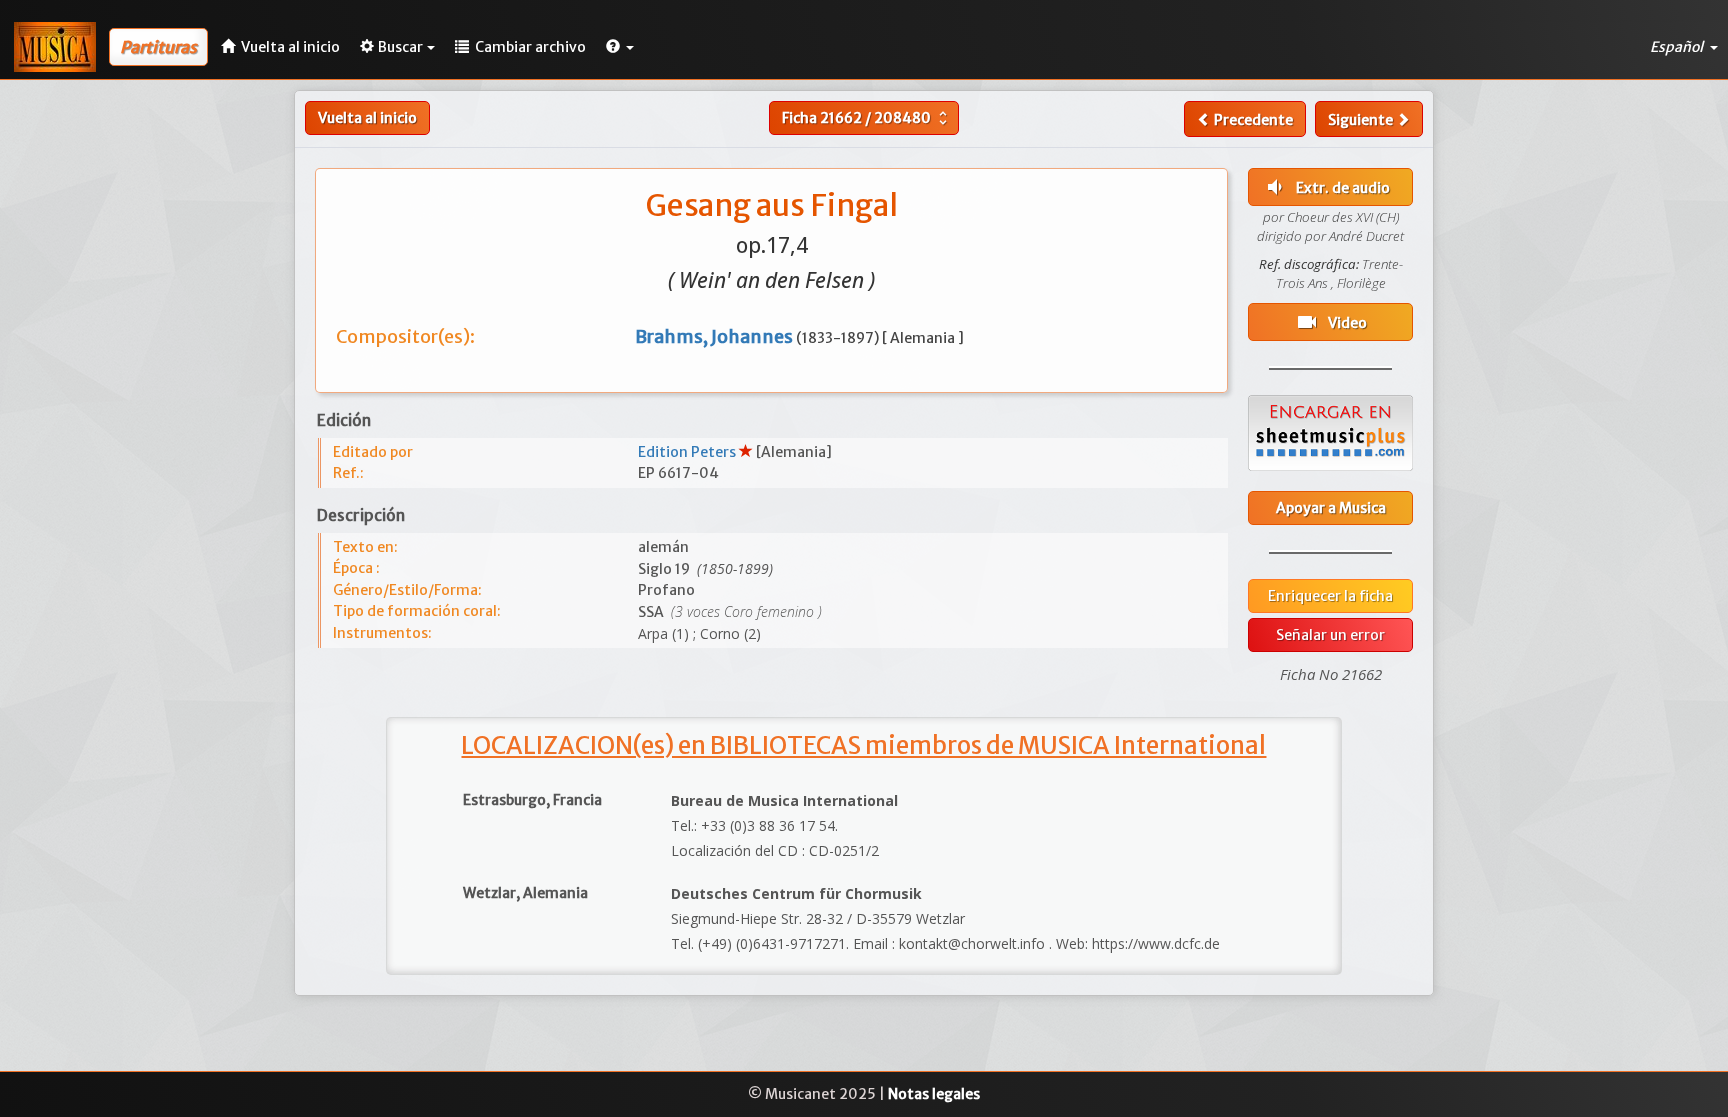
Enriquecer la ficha (1330, 596)
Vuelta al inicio (367, 118)
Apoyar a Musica (1331, 508)
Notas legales (934, 1094)
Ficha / (867, 118)
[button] (620, 47)
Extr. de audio (1326, 187)
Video (1331, 322)
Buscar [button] (400, 47)
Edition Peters (688, 452)
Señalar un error (1330, 635)
